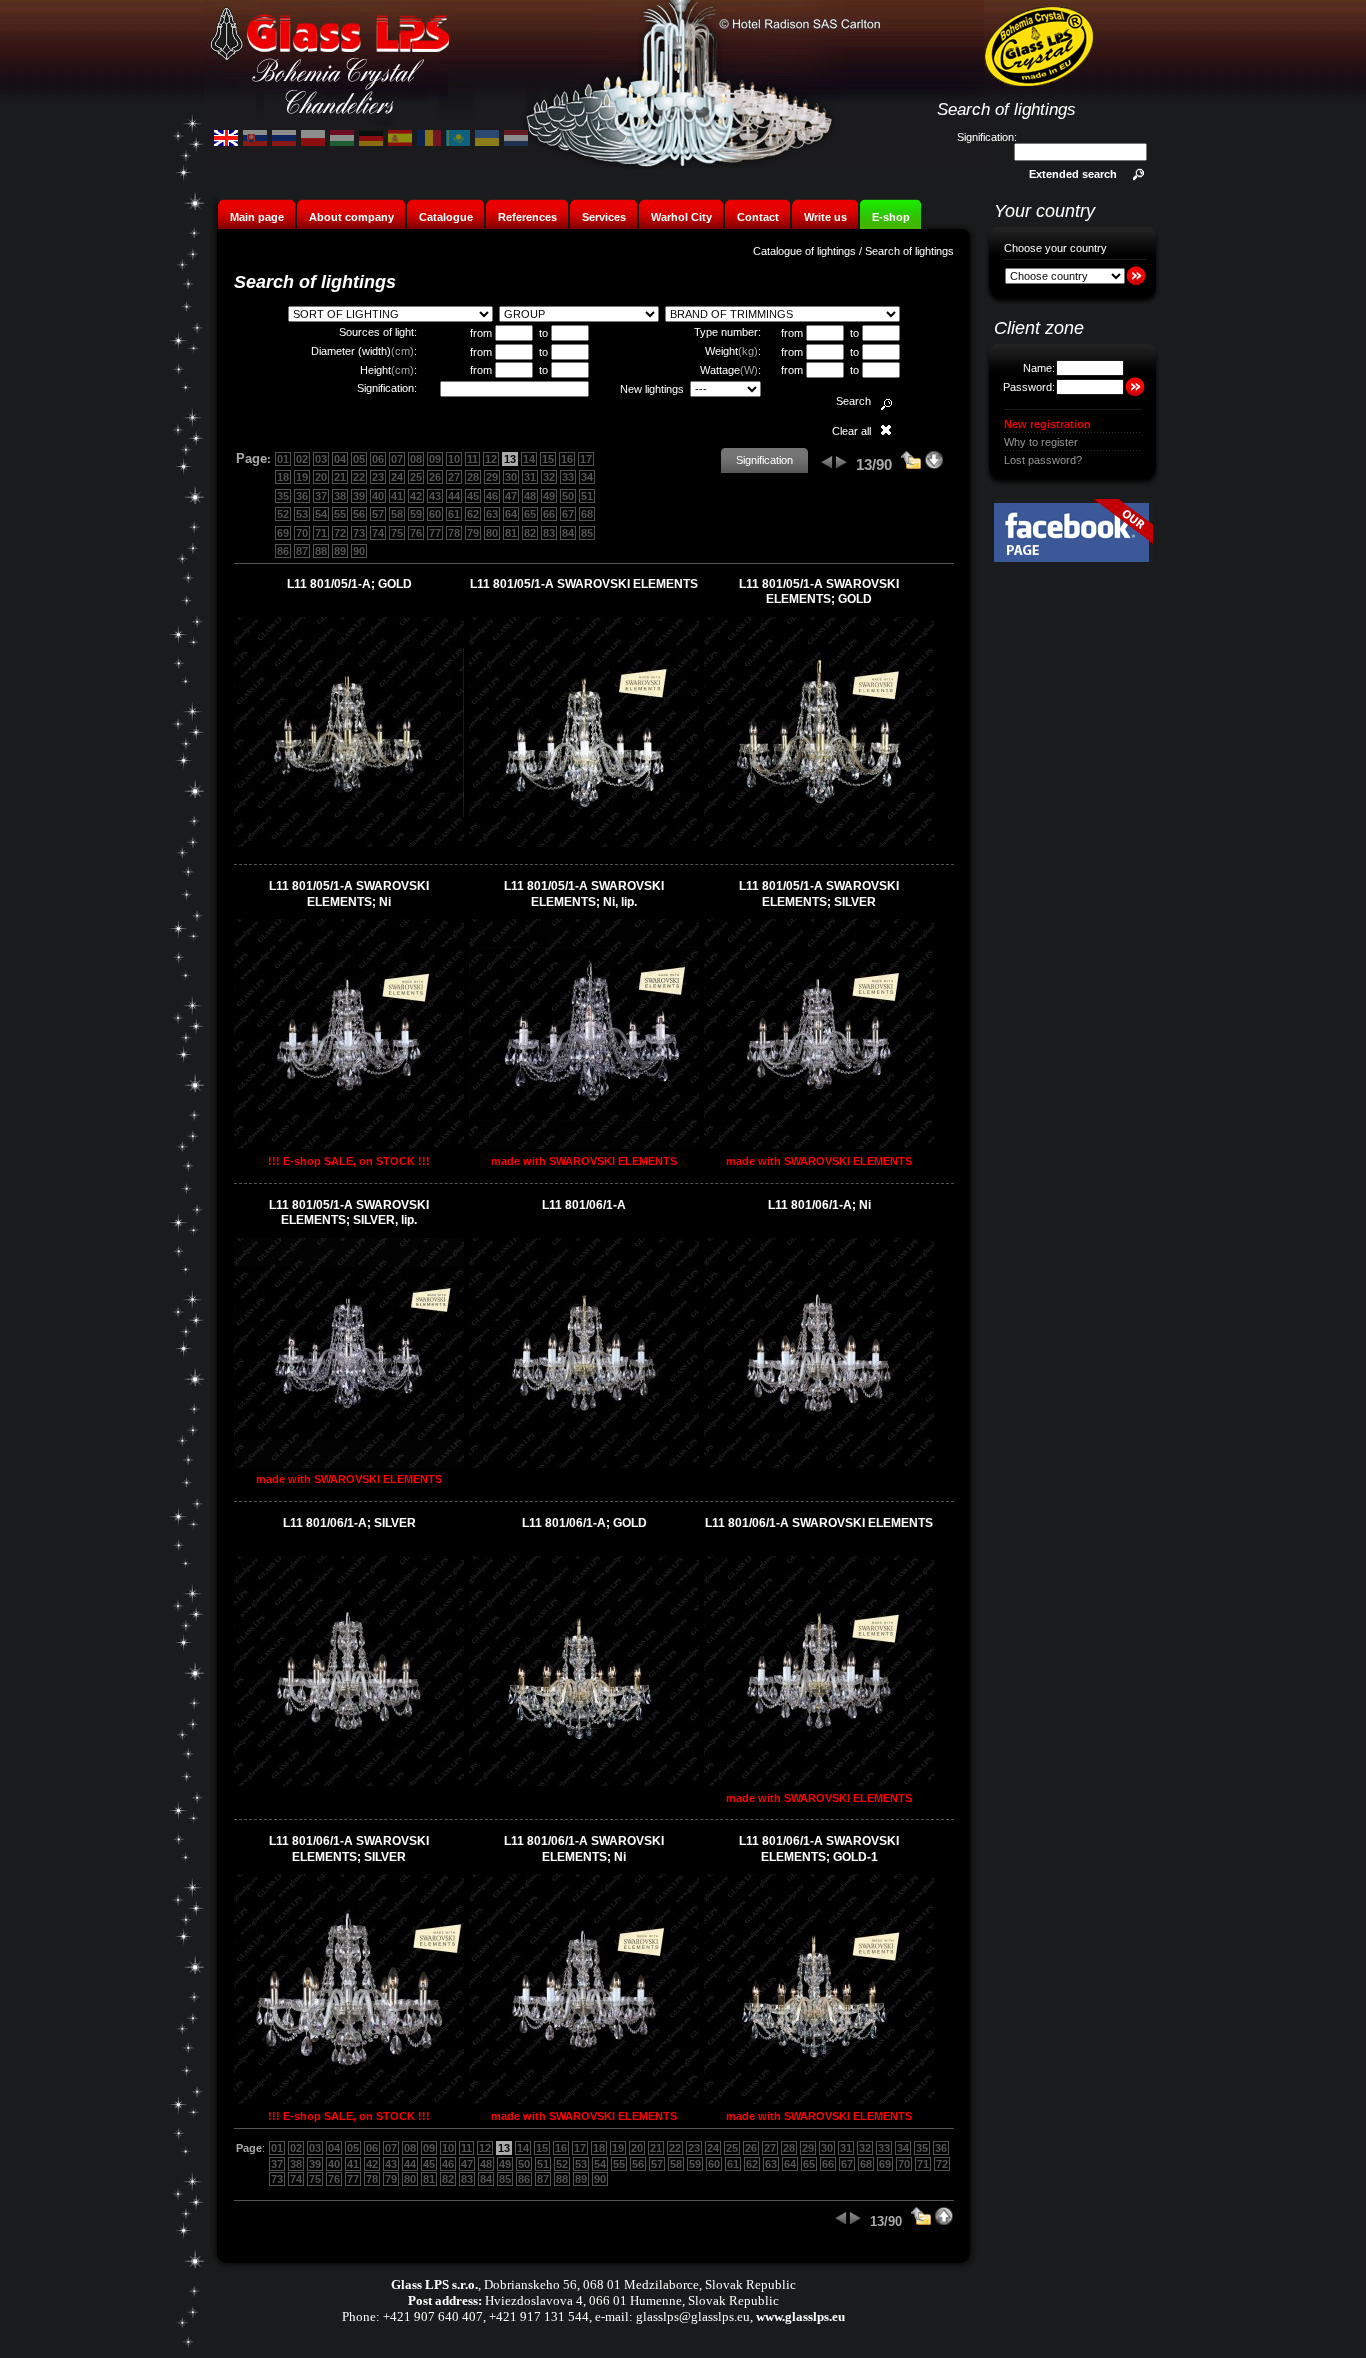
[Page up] (944, 2222)
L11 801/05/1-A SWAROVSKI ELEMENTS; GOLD (819, 592)
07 (397, 459)
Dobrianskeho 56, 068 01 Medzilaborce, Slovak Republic (640, 2284)
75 (397, 533)
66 (549, 514)
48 (530, 496)
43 (435, 496)
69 (283, 533)
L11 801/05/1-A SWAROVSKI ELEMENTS (584, 584)
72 (340, 533)
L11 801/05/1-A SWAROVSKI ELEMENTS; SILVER (819, 894)
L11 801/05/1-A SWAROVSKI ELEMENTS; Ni (349, 894)
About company (351, 217)
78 (454, 533)
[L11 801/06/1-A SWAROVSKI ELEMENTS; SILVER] (349, 2100)
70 (302, 533)
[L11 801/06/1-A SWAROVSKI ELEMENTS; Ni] (584, 2100)
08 (416, 459)
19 (302, 477)
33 (568, 477)
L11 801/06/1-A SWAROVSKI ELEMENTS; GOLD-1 (819, 1849)
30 (511, 477)
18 (283, 477)
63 (492, 514)
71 (321, 533)
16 (567, 459)
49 (549, 496)
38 (340, 496)
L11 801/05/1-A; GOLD (349, 584)
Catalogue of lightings (804, 251)
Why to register (1041, 442)
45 (473, 496)
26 (435, 477)
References (527, 217)
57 (378, 514)
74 (378, 533)
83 (549, 533)
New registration (1047, 424)
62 (473, 514)
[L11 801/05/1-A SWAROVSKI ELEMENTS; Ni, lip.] (584, 1145)
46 (492, 496)
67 (568, 514)
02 (302, 459)
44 (454, 496)
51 (587, 496)
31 (530, 477)
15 (548, 459)
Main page (257, 217)
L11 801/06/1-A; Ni (819, 1205)
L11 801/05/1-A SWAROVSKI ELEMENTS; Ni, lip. (584, 894)
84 (568, 533)
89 (340, 551)
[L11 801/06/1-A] (584, 1464)
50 (568, 496)
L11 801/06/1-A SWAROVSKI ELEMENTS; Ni (584, 1849)
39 (359, 496)
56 (359, 514)
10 (454, 459)
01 (283, 459)
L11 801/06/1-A (584, 1205)
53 (302, 514)
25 (416, 477)
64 (511, 514)
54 (321, 514)
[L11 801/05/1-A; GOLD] (349, 843)
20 (321, 477)
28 (473, 477)
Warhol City (681, 217)
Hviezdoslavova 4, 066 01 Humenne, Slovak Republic (632, 2300)
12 (491, 459)
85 (587, 533)
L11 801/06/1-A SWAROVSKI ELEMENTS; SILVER (349, 1849)
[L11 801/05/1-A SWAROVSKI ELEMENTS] (584, 843)
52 (283, 514)
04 (340, 459)
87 (302, 551)
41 (397, 496)
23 (378, 477)
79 (473, 533)
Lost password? (1043, 460)
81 (511, 533)
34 (587, 477)
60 (435, 514)
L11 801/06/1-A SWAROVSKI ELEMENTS (819, 1523)
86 (283, 551)
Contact (758, 217)
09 (435, 459)
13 (510, 459)
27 (454, 477)
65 (530, 514)
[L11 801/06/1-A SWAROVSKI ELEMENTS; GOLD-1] (819, 2100)
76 (416, 533)
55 (340, 514)
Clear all (851, 431)
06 (378, 459)
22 (359, 477)
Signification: (987, 137)
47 (511, 496)
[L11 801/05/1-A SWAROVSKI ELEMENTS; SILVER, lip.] (349, 1464)
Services (604, 217)
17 (586, 459)
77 (435, 533)
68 (587, 514)
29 (492, 477)
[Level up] (911, 466)
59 (416, 514)
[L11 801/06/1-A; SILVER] (349, 1782)
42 (416, 496)
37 (321, 496)
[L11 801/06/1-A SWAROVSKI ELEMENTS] (819, 1782)
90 (359, 551)
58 (397, 514)
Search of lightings (909, 251)
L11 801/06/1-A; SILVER (349, 1523)
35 (283, 496)
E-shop (891, 217)
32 (549, 477)
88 (321, 551)
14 (529, 459)
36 (302, 496)
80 (492, 533)
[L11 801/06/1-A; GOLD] (584, 1782)
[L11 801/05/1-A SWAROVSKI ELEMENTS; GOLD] (819, 843)
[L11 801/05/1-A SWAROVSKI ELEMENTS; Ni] (349, 1145)
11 (472, 459)
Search (853, 401)
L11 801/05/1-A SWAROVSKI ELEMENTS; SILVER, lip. (349, 1213)
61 (454, 514)
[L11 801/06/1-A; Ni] (819, 1464)
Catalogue (446, 217)
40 (378, 496)
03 (321, 459)
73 (359, 533)
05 (359, 459)
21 (340, 477)
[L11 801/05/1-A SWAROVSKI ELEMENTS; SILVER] (819, 1145)
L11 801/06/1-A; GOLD (584, 1523)
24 (397, 477)
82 (530, 533)
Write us (825, 217)
